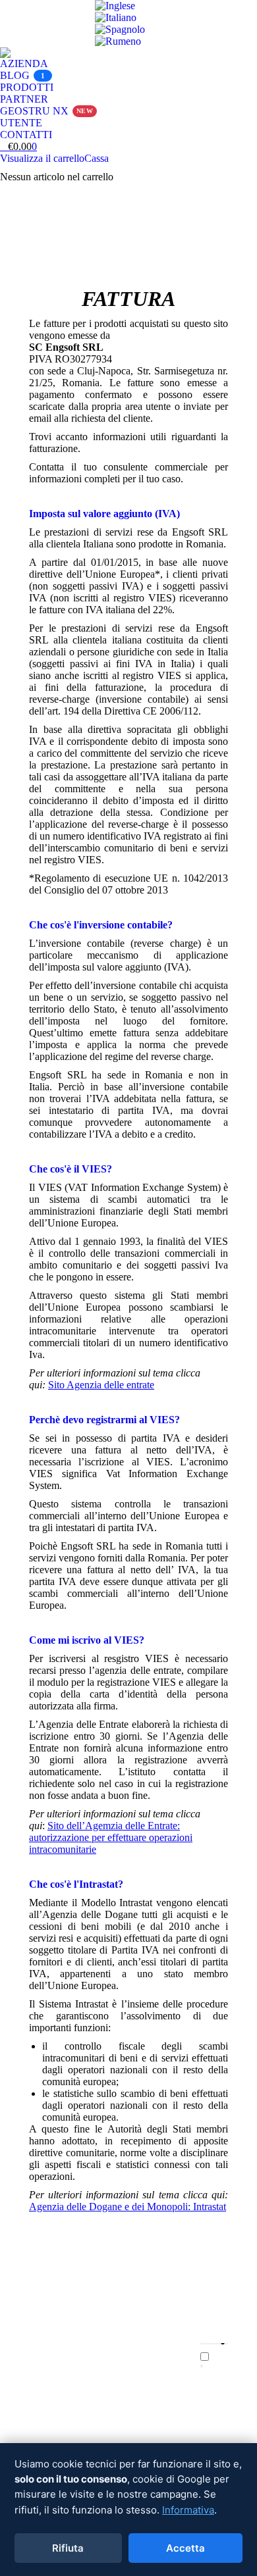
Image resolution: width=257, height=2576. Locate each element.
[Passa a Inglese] (115, 6)
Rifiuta (68, 2548)
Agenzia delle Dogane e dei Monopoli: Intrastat (128, 2207)
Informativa (188, 2510)
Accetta (186, 2548)
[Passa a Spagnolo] (120, 29)
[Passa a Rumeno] (118, 41)
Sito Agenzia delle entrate (101, 1385)
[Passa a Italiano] (116, 17)
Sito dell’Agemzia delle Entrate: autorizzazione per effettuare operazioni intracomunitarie (111, 1837)
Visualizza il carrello (42, 158)
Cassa (97, 158)
